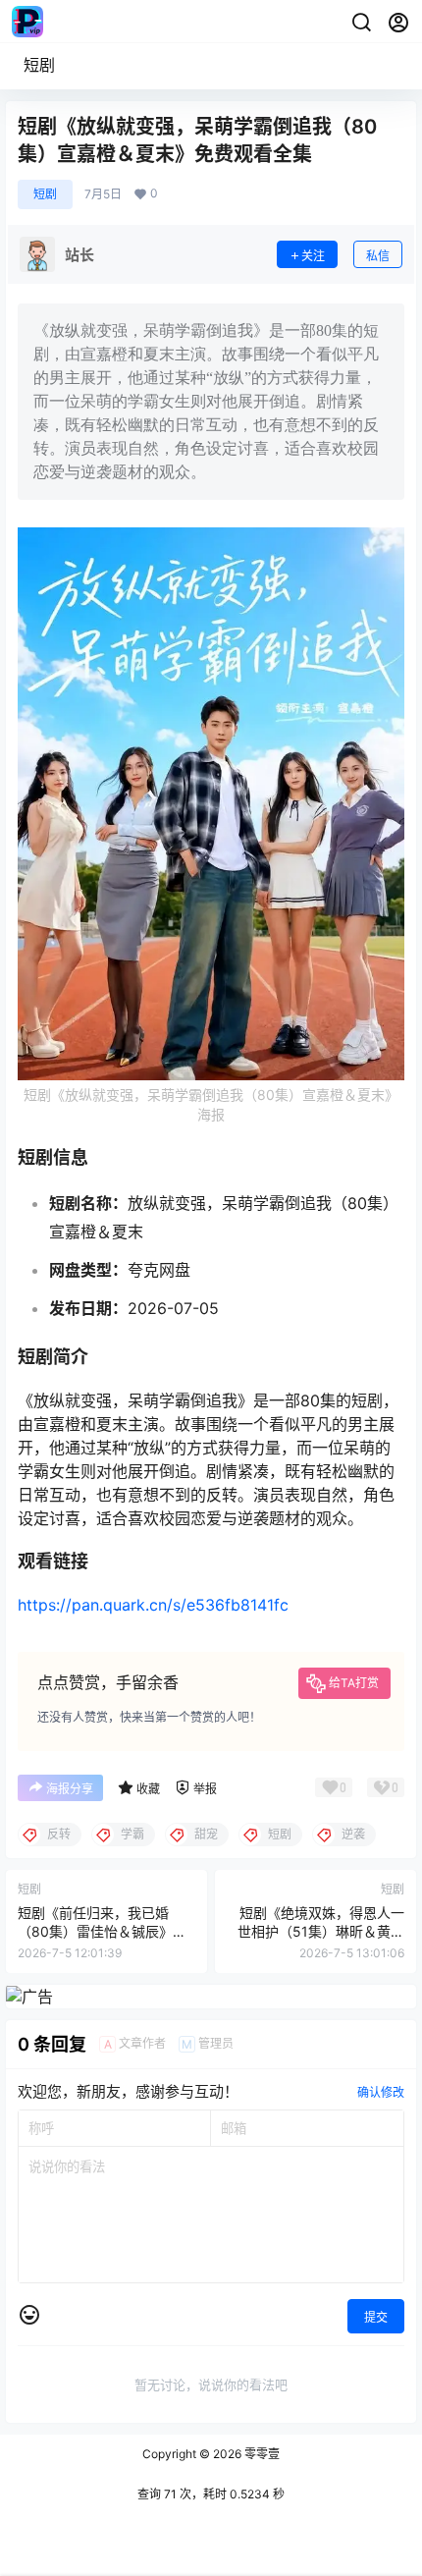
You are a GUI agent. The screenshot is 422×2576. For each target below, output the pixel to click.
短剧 (39, 65)
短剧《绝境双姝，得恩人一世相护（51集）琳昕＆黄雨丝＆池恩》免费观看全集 (321, 1932)
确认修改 (381, 2092)
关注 (313, 256)
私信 (378, 256)
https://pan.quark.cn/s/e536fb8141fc (153, 1605)
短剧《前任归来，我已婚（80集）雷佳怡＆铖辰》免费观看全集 (102, 1932)
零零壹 (261, 2454)
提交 (376, 2317)
